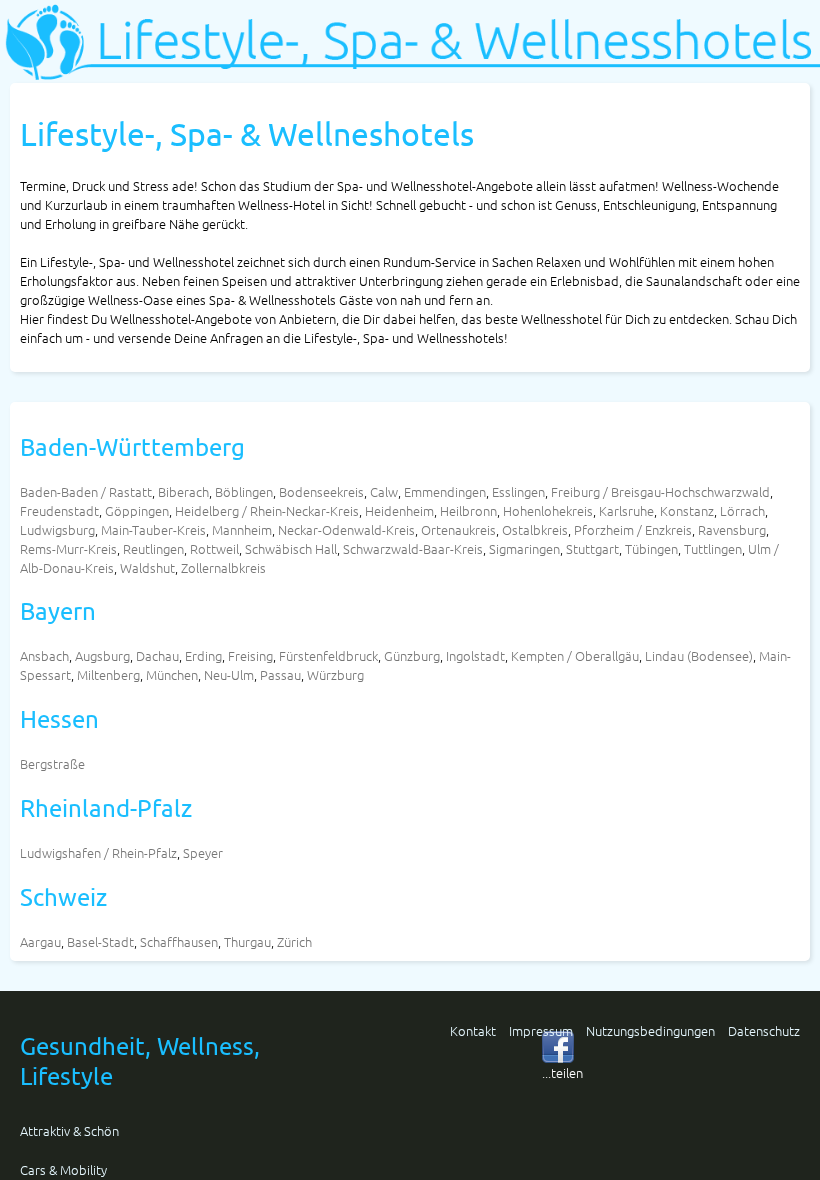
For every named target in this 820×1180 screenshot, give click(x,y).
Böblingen (244, 491)
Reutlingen (153, 548)
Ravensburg (732, 529)
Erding (203, 655)
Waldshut (147, 567)
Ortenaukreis (458, 529)
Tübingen (651, 548)
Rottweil (214, 548)
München (172, 674)
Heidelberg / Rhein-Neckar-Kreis (267, 510)
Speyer (203, 852)
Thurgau (247, 941)
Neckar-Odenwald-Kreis (346, 529)
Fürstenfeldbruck (328, 655)
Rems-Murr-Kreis (68, 548)
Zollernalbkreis (223, 567)
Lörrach (742, 510)
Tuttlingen (713, 548)
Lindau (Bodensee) (699, 655)
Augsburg (102, 655)
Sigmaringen (524, 548)
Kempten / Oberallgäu (575, 655)
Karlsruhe (626, 510)
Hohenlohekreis (548, 510)
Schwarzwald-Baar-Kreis (413, 548)
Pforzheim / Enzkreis (633, 529)
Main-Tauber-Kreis (153, 529)
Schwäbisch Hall (291, 548)
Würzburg (335, 674)
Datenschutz (764, 1030)
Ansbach (44, 655)
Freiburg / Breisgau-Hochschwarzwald (660, 491)
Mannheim (242, 529)
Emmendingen (445, 491)
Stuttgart (592, 548)
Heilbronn (468, 510)
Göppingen (137, 510)
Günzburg (412, 655)
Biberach (183, 491)
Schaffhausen (179, 941)
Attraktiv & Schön (69, 1130)
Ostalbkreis (535, 529)
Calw (384, 491)
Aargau (40, 941)
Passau (280, 674)
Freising (250, 655)
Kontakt (473, 1030)
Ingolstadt (475, 655)
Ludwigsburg (57, 529)
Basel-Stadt (100, 941)
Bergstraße (52, 763)
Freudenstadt (59, 510)
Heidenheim (399, 510)
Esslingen (518, 491)
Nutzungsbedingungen (650, 1030)
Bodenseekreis (321, 491)
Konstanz (687, 510)
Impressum (541, 1030)
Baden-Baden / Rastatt (86, 491)
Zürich (294, 941)
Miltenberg (108, 674)
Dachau (157, 655)
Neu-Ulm (229, 674)
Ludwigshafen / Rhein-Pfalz (98, 852)
